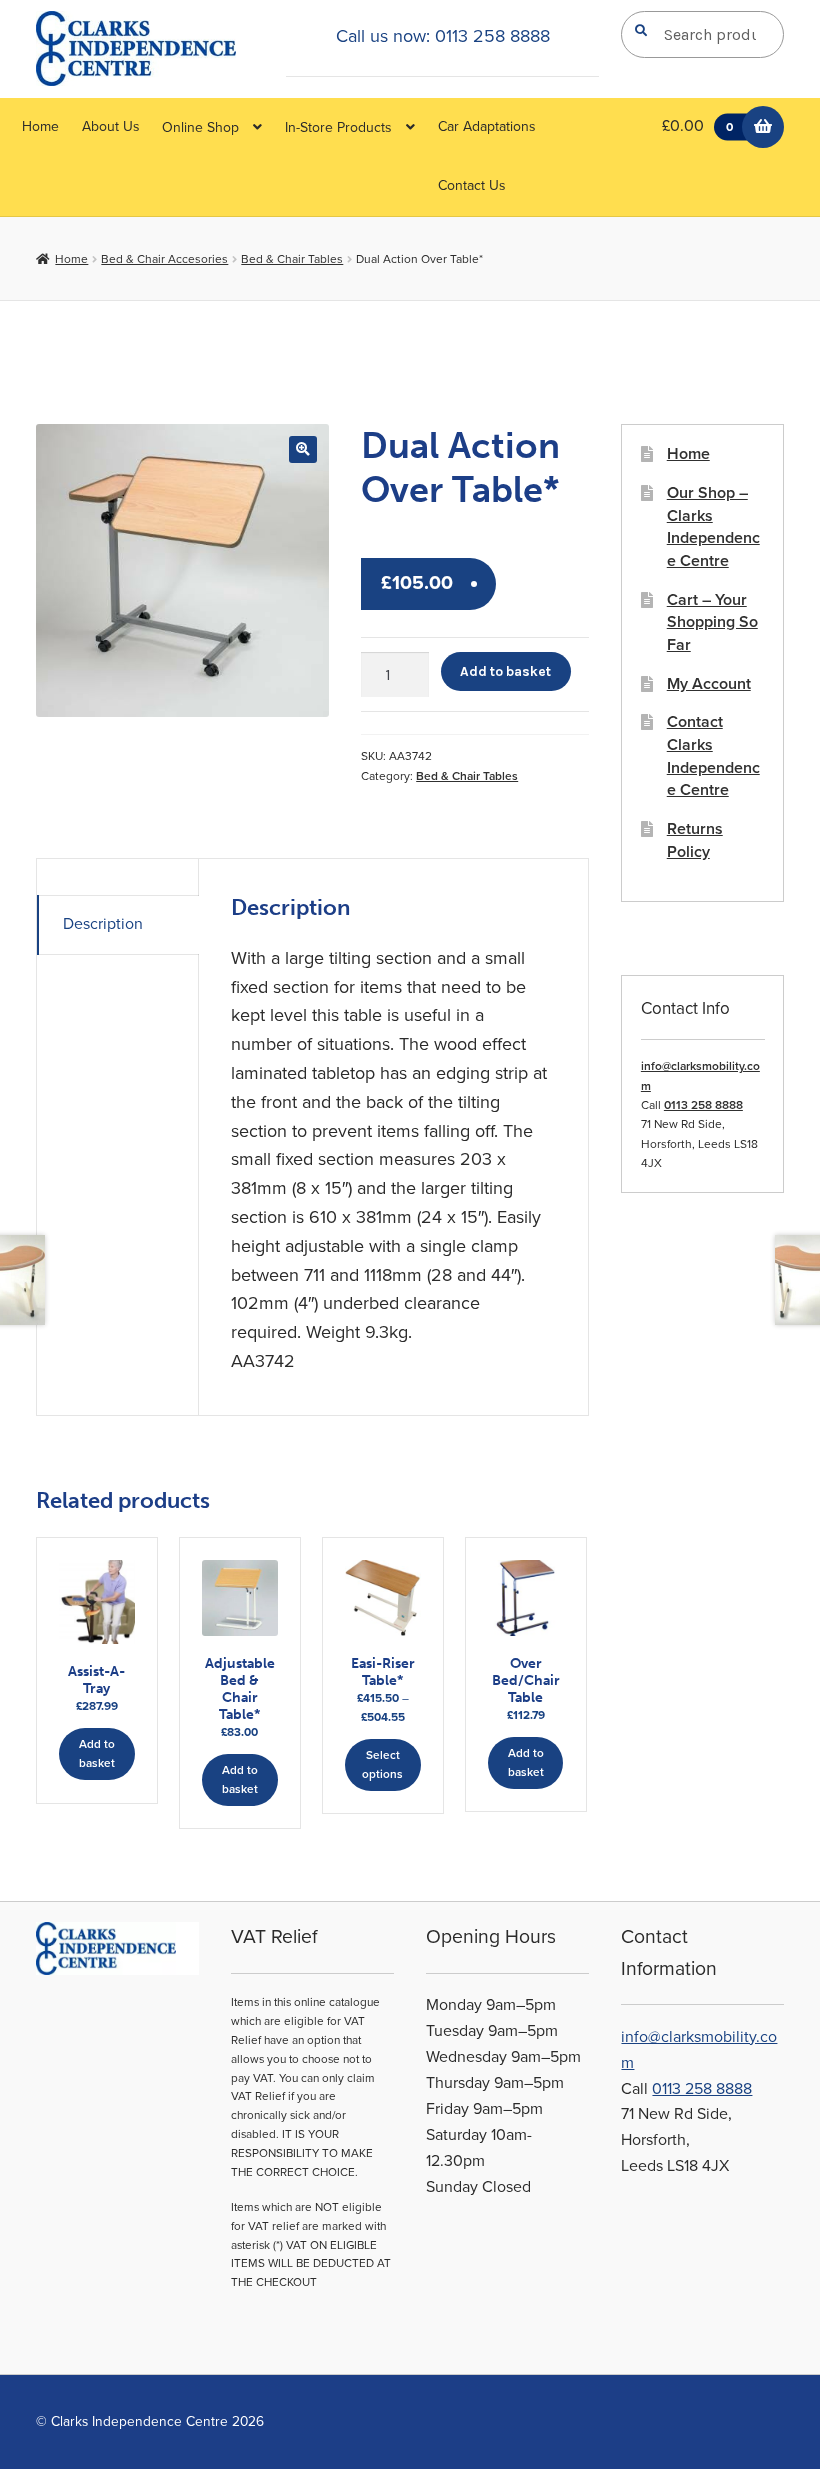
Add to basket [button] (97, 1753)
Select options (382, 1764)
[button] (302, 449)
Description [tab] (103, 924)
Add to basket (505, 671)
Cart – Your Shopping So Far (712, 622)
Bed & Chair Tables (292, 259)
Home (40, 126)
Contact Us (472, 185)
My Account (709, 684)
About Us (111, 126)
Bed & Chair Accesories (164, 259)
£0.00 (697, 126)
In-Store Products (338, 127)
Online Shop (200, 127)
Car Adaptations (487, 126)
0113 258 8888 (703, 1105)
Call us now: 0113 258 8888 (443, 36)
